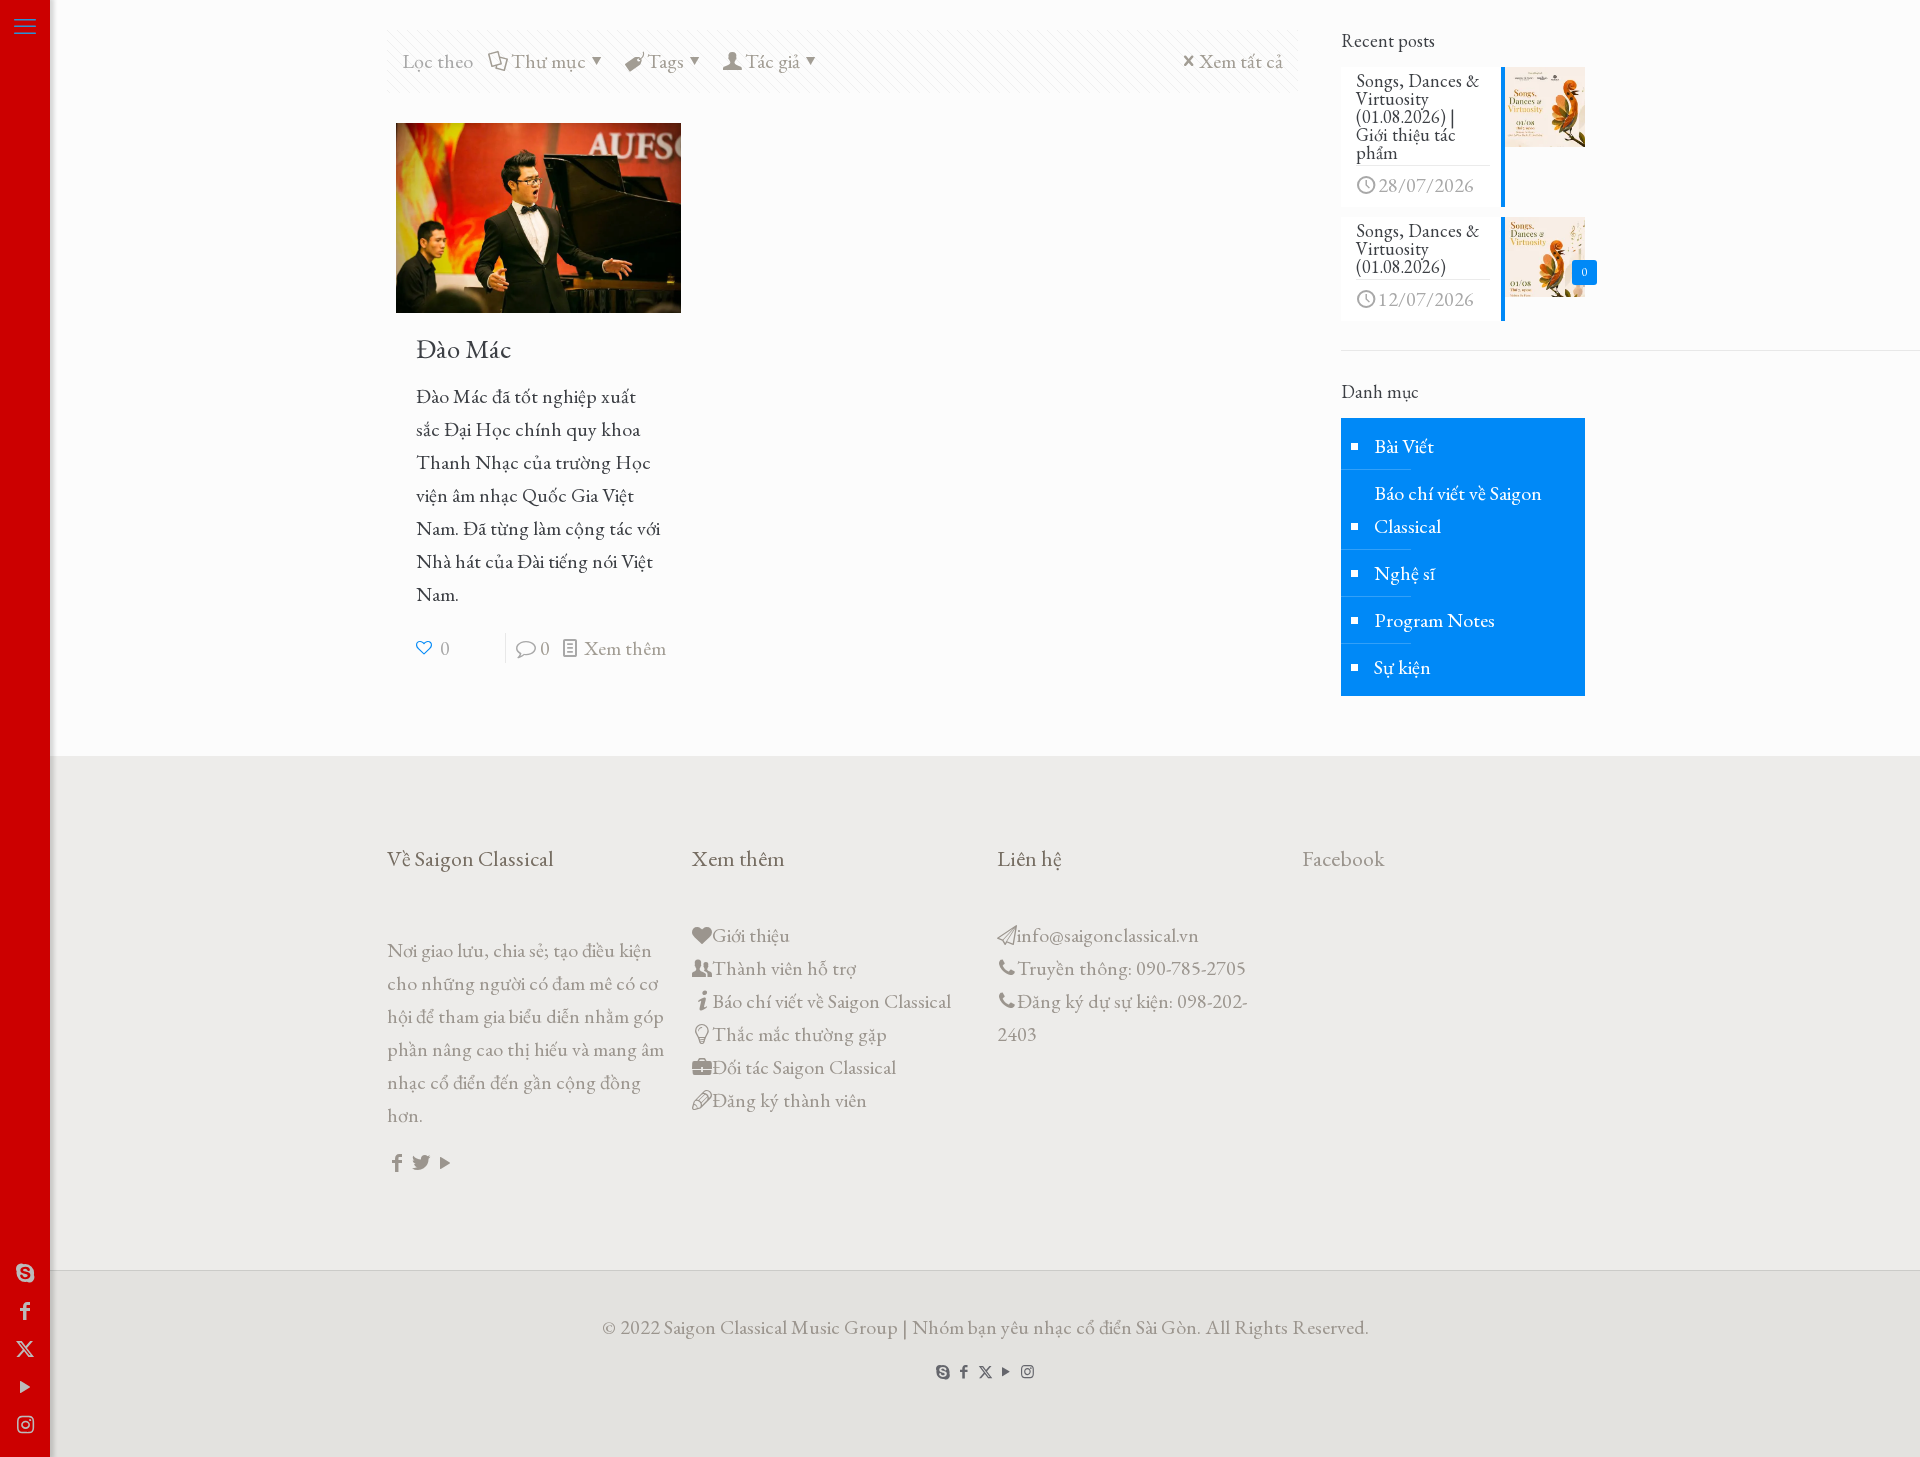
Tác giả (772, 61)
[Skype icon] (25, 1273)
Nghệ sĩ (1404, 573)
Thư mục (548, 61)
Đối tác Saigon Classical (804, 1067)
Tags (665, 61)
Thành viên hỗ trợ (784, 968)
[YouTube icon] (25, 1387)
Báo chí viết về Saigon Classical (1458, 509)
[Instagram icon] (25, 1425)
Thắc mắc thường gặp (799, 1034)
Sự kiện (1402, 667)
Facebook (1343, 858)
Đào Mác (463, 348)
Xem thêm (625, 648)
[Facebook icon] (25, 1311)
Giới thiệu (751, 935)
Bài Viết (1404, 446)
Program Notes (1434, 620)
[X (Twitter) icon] (25, 1349)
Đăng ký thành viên (789, 1100)
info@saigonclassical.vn (1108, 935)
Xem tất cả (1241, 61)
